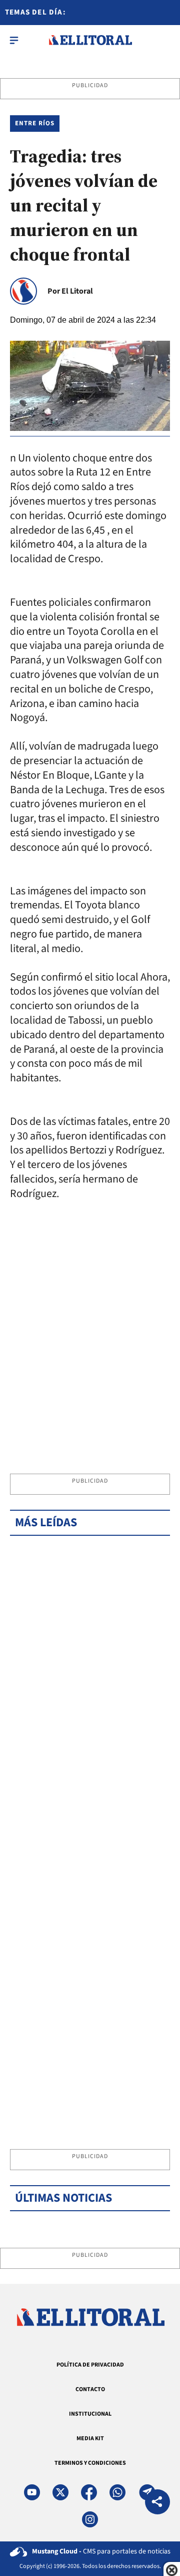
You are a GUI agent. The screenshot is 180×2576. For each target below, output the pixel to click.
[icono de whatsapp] (117, 2492)
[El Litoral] (90, 40)
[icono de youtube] (32, 2492)
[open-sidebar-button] (14, 40)
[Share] (157, 2503)
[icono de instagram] (90, 2519)
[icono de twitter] (60, 2492)
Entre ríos (35, 123)
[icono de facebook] (89, 2492)
